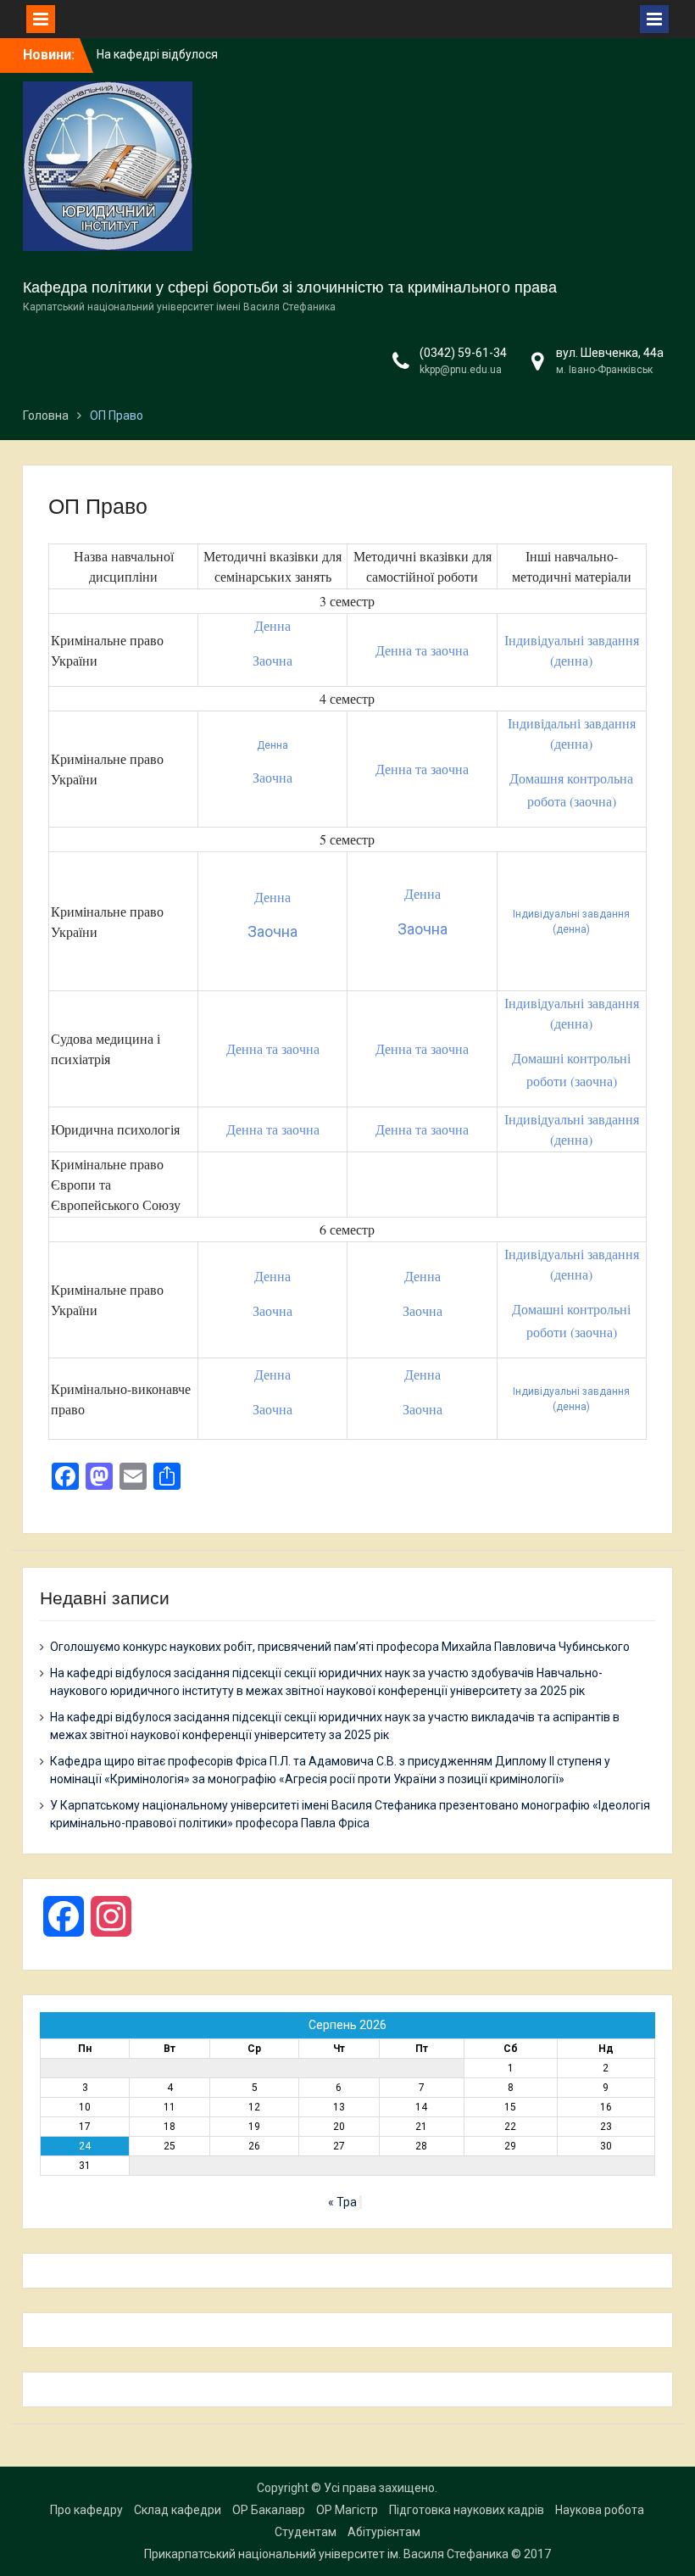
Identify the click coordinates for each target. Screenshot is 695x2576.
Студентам (306, 2532)
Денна (272, 625)
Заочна (272, 660)
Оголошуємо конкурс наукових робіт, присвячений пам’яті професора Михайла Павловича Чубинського (340, 1647)
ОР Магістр (347, 2510)
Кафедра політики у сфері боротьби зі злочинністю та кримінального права (290, 287)
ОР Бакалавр (269, 2510)
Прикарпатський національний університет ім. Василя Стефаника (326, 2554)
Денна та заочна (422, 650)
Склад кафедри (178, 2510)
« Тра (342, 2202)
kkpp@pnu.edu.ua (461, 370)
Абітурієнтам (384, 2532)
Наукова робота (600, 2510)
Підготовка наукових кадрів (467, 2510)
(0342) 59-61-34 (463, 353)
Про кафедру (86, 2510)
